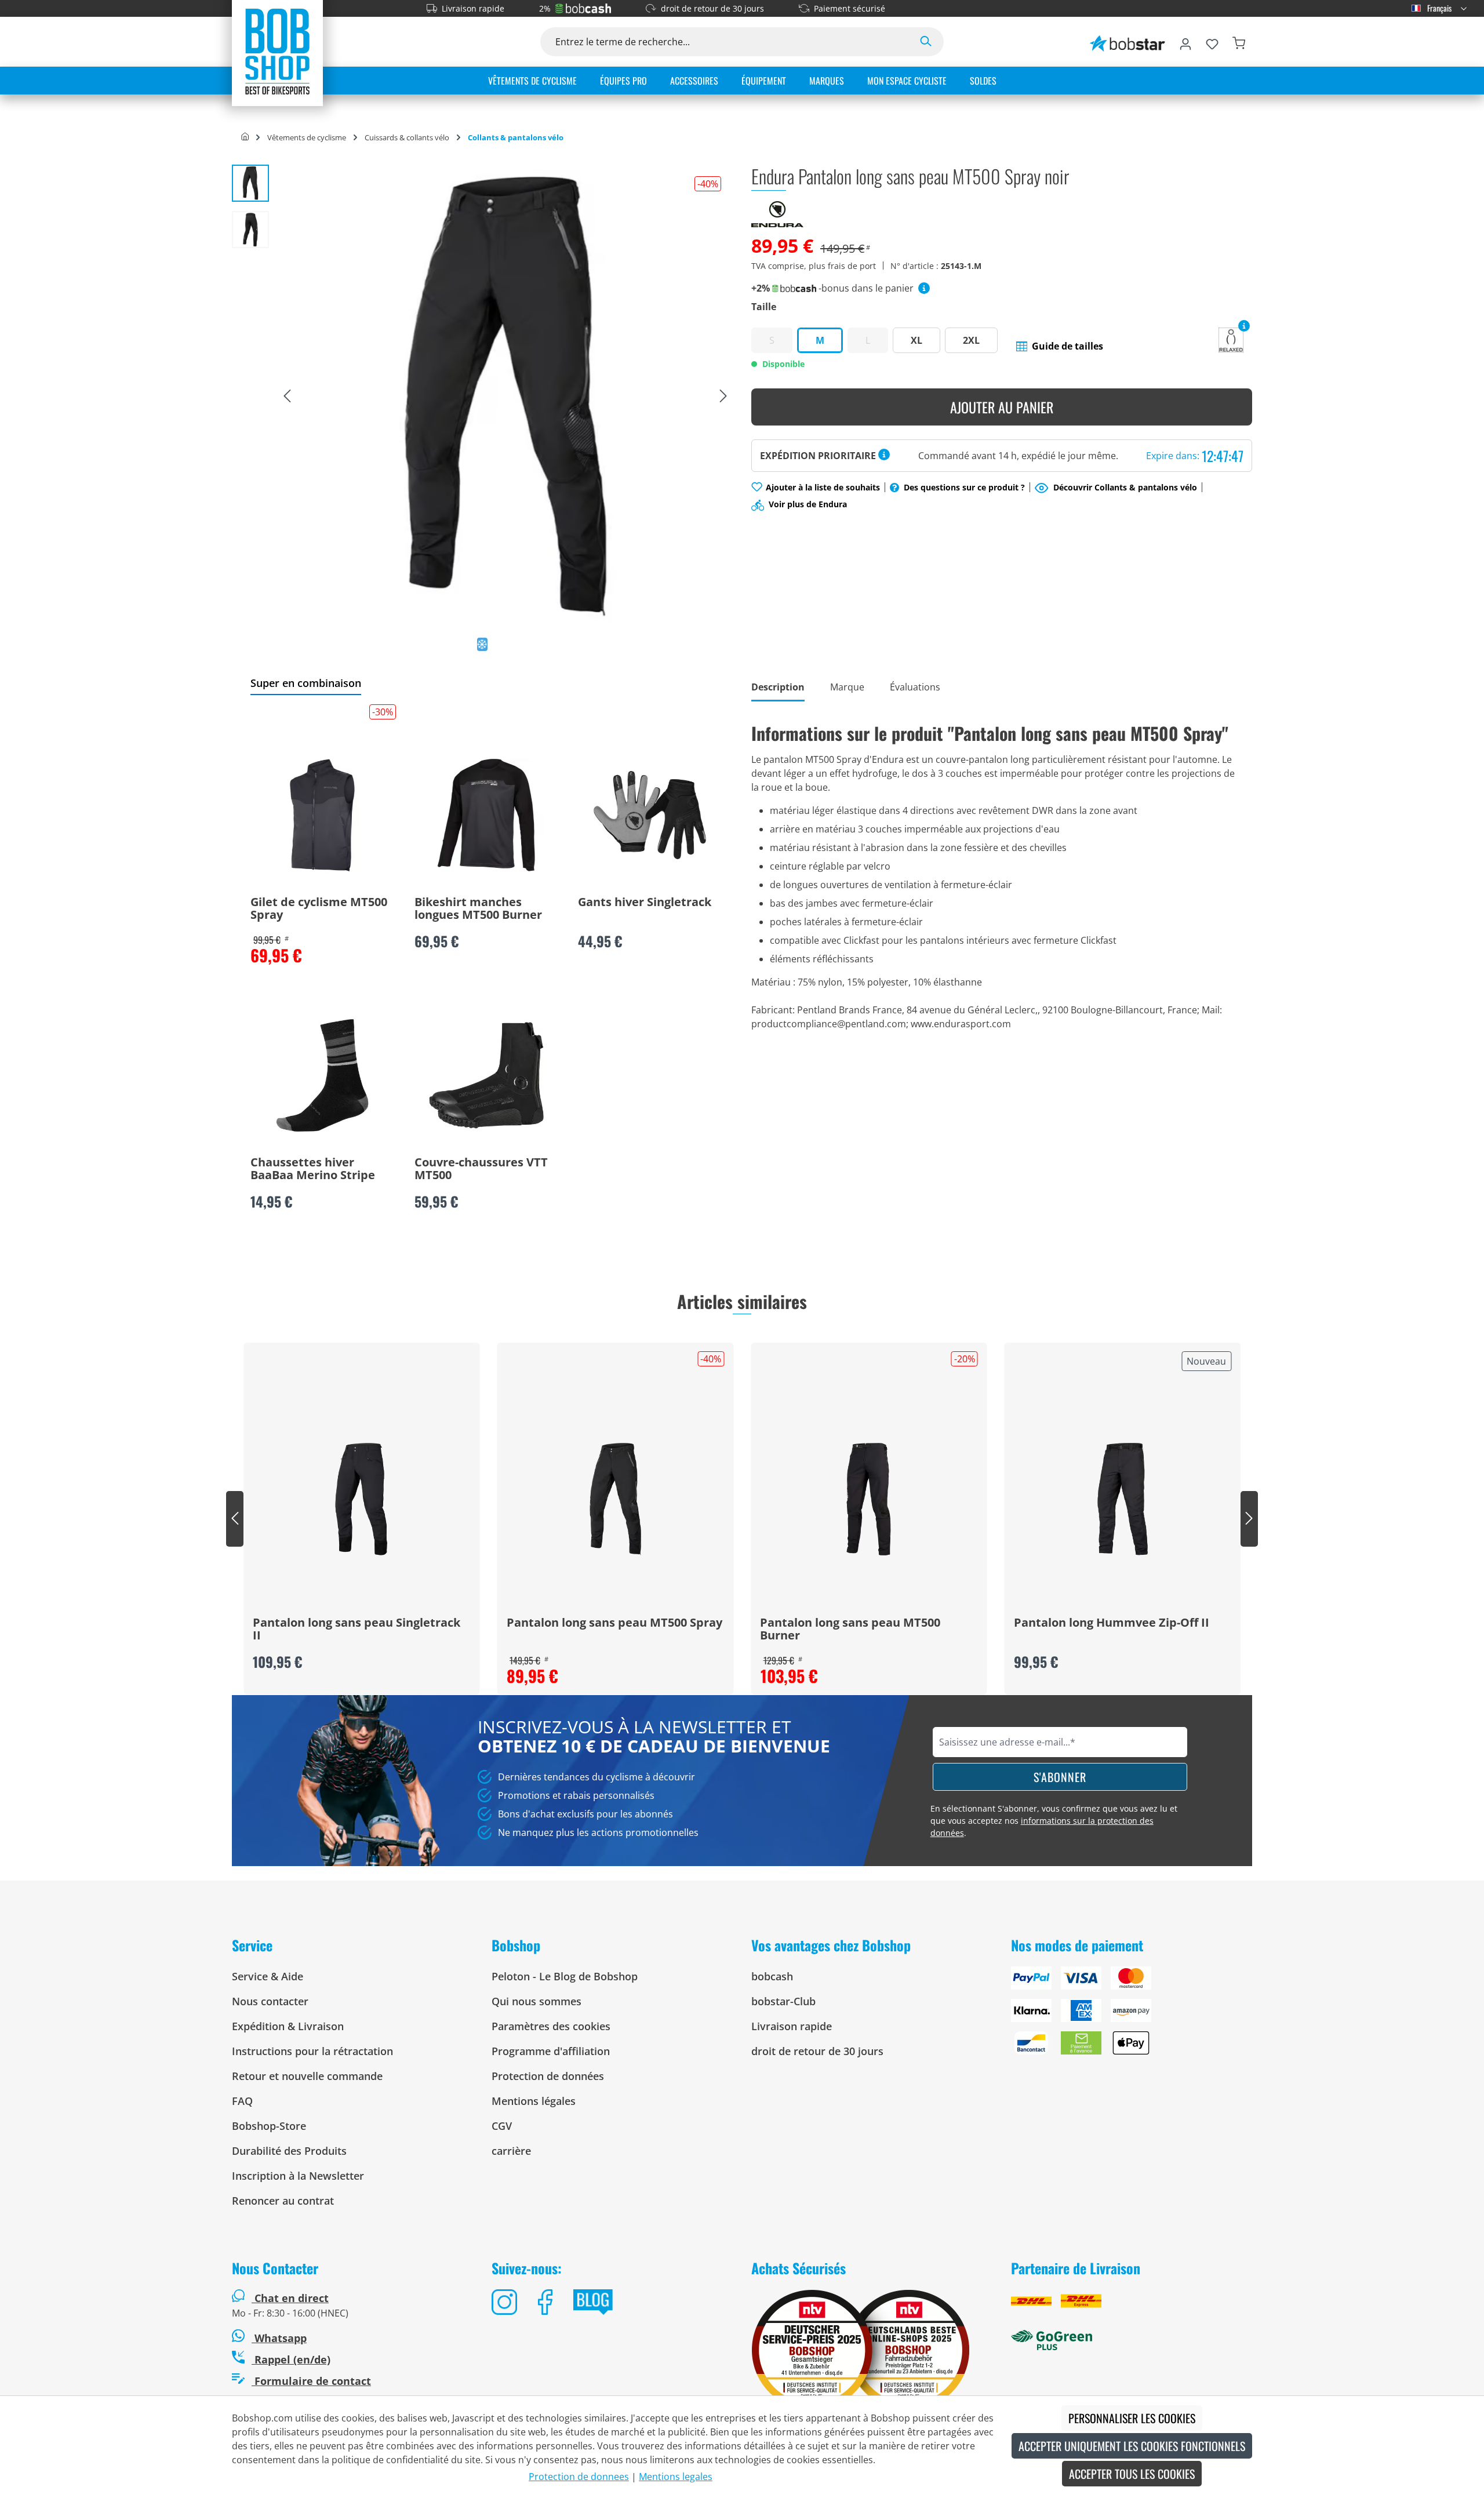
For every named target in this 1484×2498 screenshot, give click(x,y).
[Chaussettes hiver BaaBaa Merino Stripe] (322, 1075)
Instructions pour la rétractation (312, 2051)
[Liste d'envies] (1212, 42)
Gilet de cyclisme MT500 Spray (319, 909)
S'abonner (1060, 1777)
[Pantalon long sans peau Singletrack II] (362, 1499)
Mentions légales (534, 2101)
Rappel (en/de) (291, 2359)
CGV (502, 2126)
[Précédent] (287, 397)
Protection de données (548, 2076)
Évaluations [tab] (915, 687)
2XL (971, 340)
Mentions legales (676, 2477)
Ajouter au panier (1002, 407)
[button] (1060, 346)
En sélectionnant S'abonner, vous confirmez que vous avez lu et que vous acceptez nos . (1054, 1821)
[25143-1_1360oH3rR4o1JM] (505, 396)
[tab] (778, 688)
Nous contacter (270, 2001)
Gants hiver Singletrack (645, 903)
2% (545, 8)
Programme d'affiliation (551, 2051)
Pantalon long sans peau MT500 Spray (614, 1623)
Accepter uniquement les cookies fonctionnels (1132, 2446)
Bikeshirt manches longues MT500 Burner (478, 909)
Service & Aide (268, 1976)
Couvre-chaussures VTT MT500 (481, 1169)
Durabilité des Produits (289, 2151)
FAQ (242, 2101)
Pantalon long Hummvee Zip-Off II (1112, 1623)
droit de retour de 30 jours (712, 8)
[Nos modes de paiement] (1132, 2015)
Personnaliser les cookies (1132, 2418)
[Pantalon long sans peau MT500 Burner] (869, 1499)
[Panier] (1239, 42)
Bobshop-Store (269, 2126)
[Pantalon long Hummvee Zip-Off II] (1123, 1499)
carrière (511, 2151)
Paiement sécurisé (850, 8)
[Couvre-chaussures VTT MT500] (486, 1075)
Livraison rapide (473, 8)
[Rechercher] (926, 42)
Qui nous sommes (537, 2001)
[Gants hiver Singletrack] (650, 815)
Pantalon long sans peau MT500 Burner (850, 1630)
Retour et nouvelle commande (307, 2076)
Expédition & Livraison (288, 2026)
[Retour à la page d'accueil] (277, 51)
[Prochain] (723, 397)
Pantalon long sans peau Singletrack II (357, 1630)
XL (916, 340)
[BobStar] (1127, 42)
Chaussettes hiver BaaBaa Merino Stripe (313, 1169)
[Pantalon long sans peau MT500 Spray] (616, 1499)
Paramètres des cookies (551, 2026)
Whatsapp (279, 2338)
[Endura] (777, 213)
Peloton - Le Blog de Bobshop (565, 1976)
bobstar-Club (783, 2001)
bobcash (772, 1976)
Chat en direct (292, 2298)
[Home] (245, 137)
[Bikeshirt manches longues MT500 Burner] (486, 815)
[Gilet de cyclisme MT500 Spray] (322, 815)
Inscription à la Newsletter (298, 2176)
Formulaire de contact (311, 2381)
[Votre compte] (1185, 42)
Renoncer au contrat (283, 2201)
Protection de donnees (579, 2477)
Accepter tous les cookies (1132, 2474)
